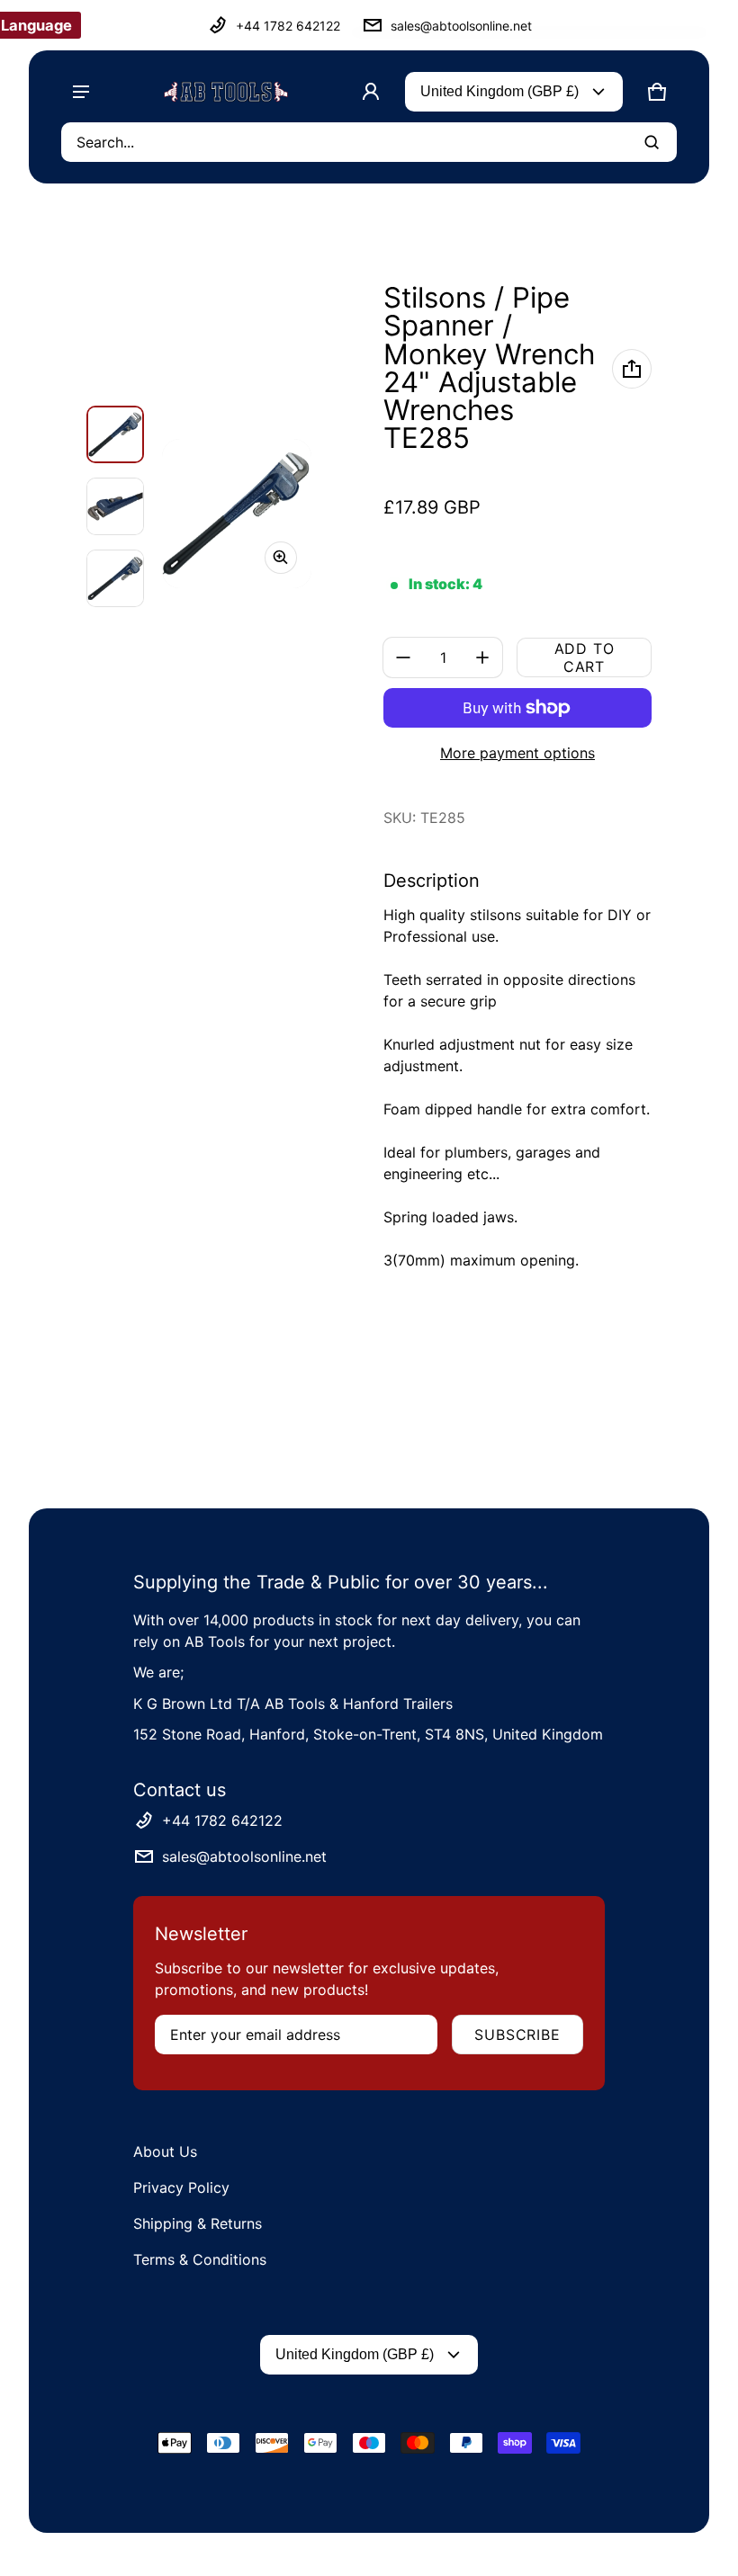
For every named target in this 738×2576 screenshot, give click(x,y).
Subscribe (517, 2035)
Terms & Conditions (200, 2259)
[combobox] (369, 142)
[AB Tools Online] (226, 92)
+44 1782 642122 (288, 26)
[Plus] (482, 657)
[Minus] (403, 657)
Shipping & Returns (198, 2223)
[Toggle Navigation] (81, 92)
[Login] (371, 92)
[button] (657, 92)
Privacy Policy (181, 2187)
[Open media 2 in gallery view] (115, 506)
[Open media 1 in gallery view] (115, 434)
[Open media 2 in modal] (237, 514)
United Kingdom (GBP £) (499, 91)
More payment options (517, 753)
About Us (165, 2151)
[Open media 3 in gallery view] (115, 578)
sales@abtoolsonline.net (461, 26)
